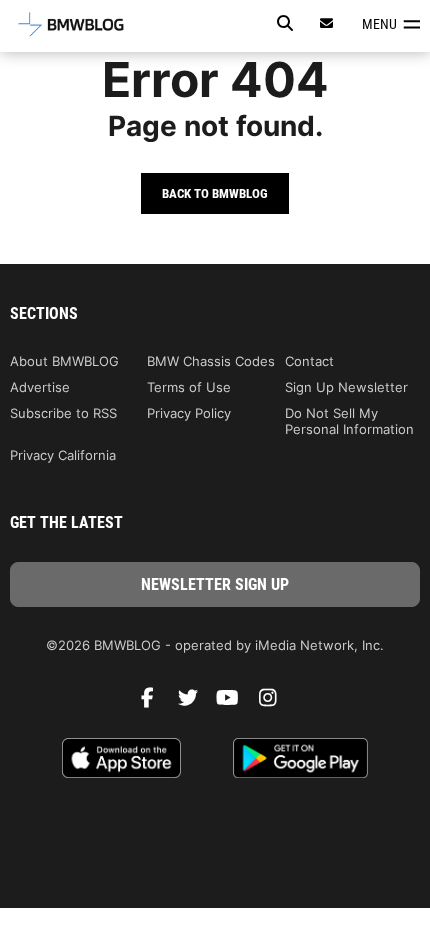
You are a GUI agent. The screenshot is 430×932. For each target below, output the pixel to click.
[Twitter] (195, 703)
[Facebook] (155, 703)
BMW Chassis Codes (211, 361)
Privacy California (63, 455)
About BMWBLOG (64, 361)
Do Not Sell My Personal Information (349, 421)
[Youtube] (235, 703)
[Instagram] (275, 703)
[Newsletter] (327, 23)
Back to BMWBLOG (215, 193)
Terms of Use (189, 387)
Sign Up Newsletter (346, 387)
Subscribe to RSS (63, 413)
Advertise (40, 387)
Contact (309, 361)
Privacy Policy (189, 413)
